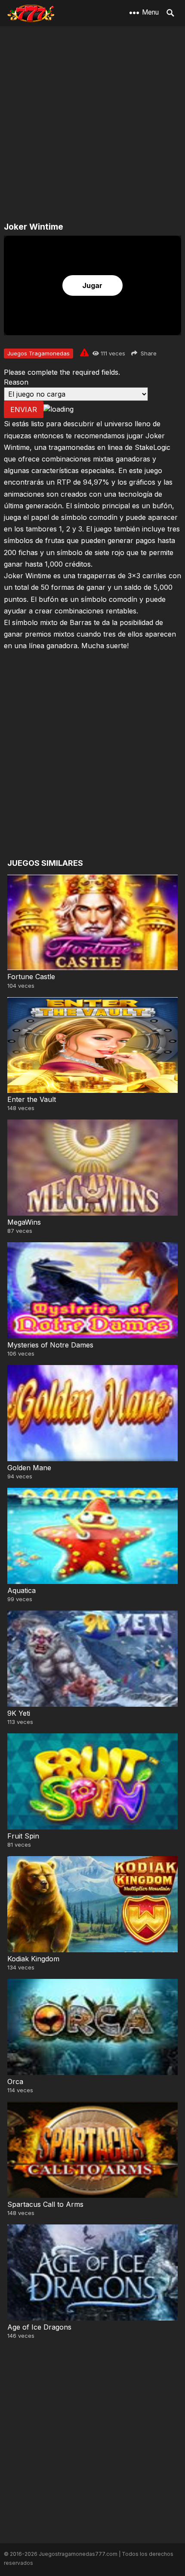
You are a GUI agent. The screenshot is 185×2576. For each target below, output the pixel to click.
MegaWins (24, 1222)
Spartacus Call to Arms (45, 2204)
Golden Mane (29, 1468)
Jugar (92, 285)
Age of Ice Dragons (39, 2327)
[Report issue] (84, 352)
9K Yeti (19, 1713)
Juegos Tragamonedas (39, 353)
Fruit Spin (23, 1836)
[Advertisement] (92, 124)
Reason (16, 382)
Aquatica (22, 1590)
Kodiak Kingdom (33, 1959)
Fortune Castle (31, 977)
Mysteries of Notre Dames (50, 1345)
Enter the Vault (32, 1099)
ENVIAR (24, 410)
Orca (15, 2081)
